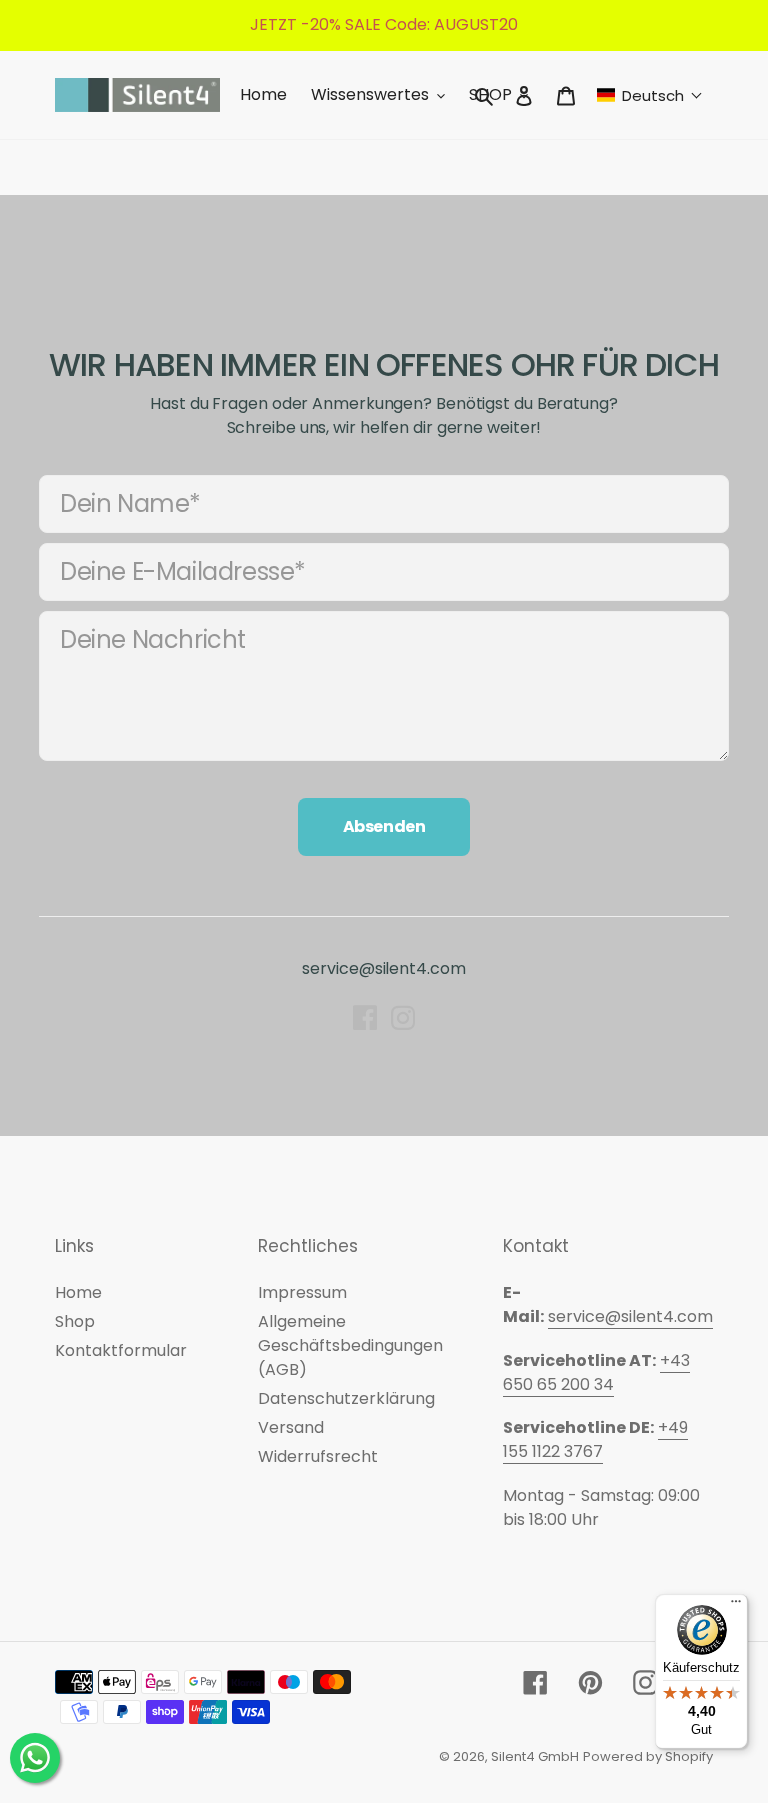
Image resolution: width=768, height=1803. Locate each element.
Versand (291, 1427)
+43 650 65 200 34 (596, 1372)
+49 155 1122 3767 (595, 1439)
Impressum (302, 1292)
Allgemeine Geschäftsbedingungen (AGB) (350, 1345)
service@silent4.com (383, 968)
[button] (650, 95)
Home (78, 1292)
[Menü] (736, 1606)
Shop (75, 1321)
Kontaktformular (121, 1350)
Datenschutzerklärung (346, 1398)
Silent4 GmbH (535, 1756)
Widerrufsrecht (318, 1456)
